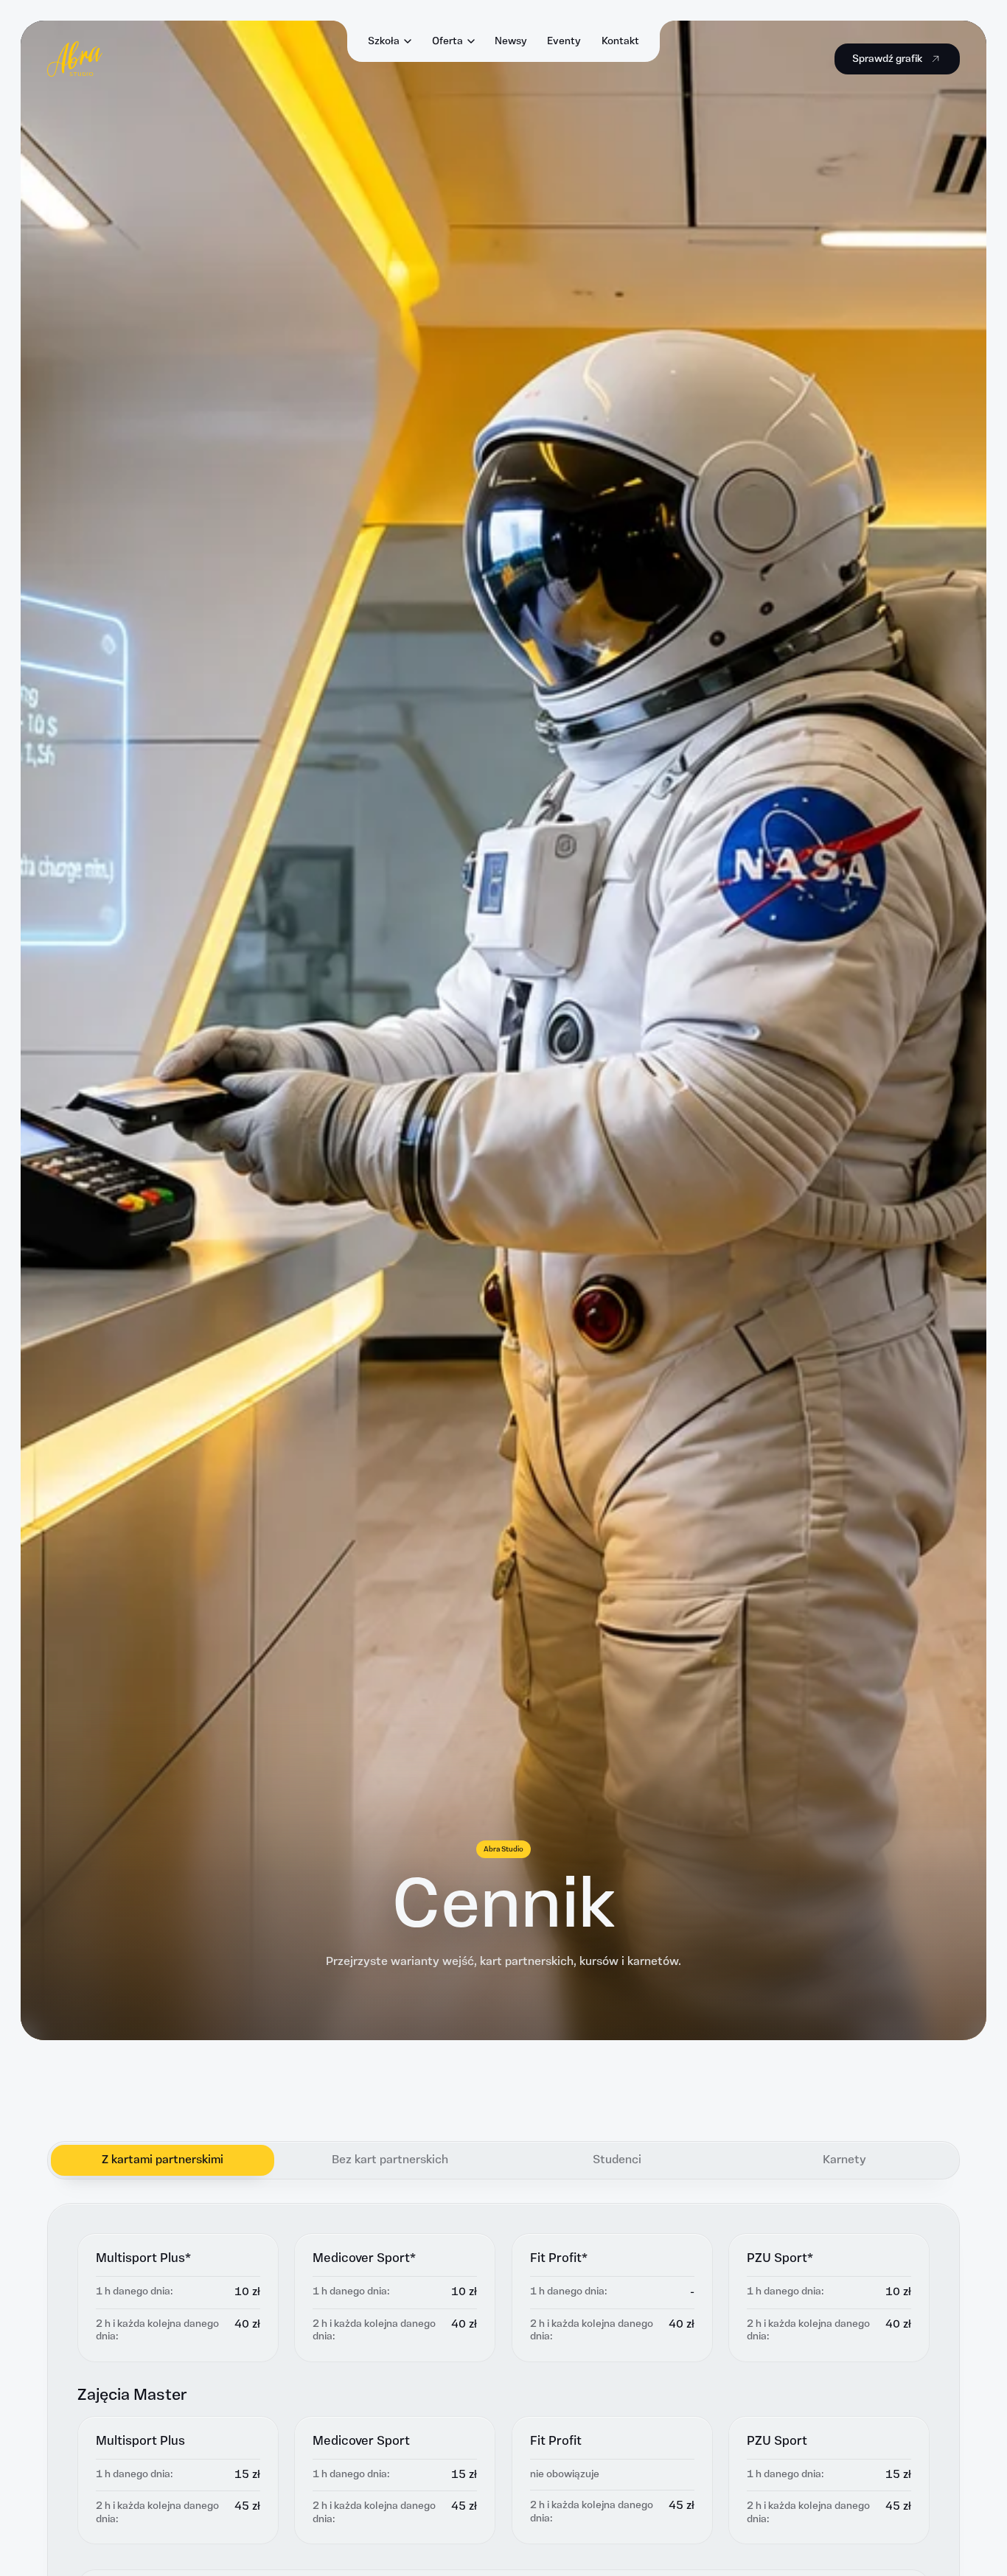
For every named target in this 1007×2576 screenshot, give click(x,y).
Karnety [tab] (844, 2160)
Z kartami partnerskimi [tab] (163, 2160)
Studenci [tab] (617, 2160)
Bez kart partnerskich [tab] (390, 2160)
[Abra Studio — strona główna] (75, 59)
